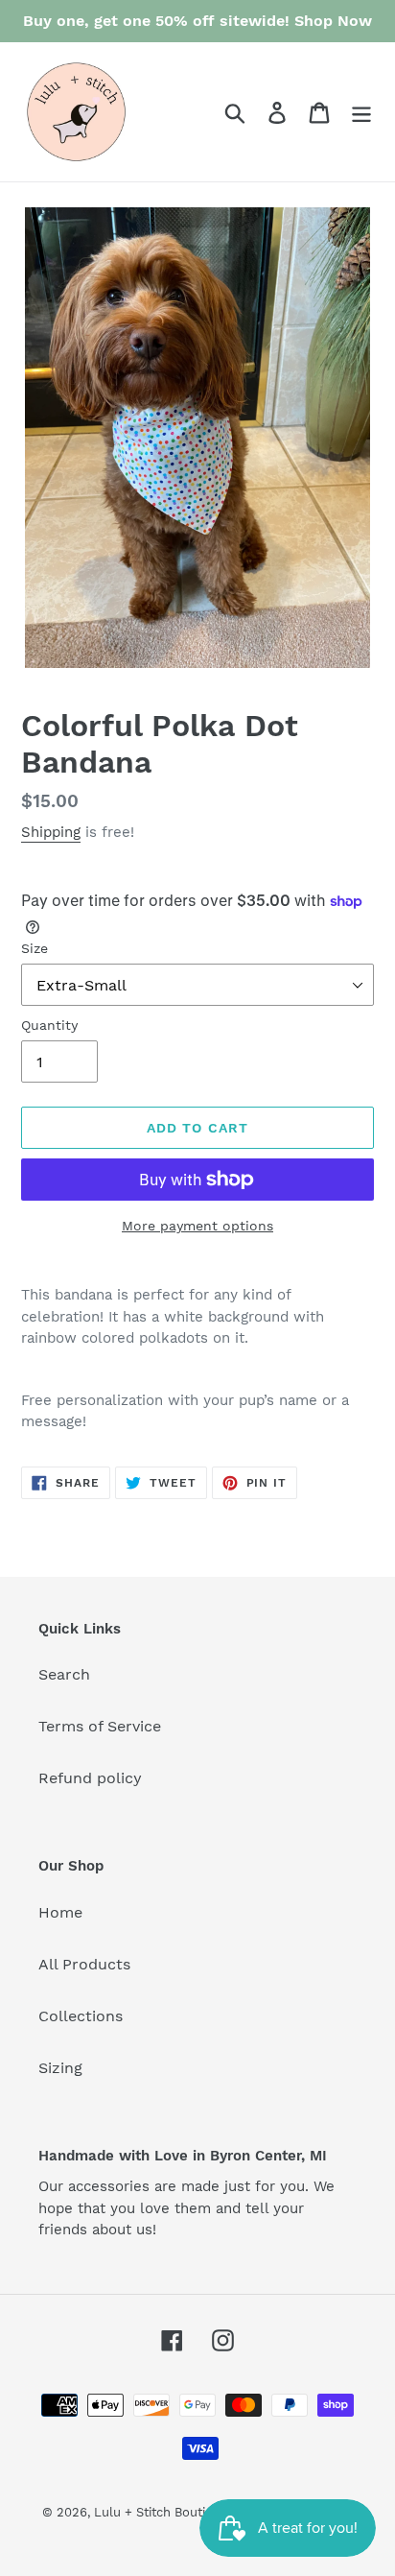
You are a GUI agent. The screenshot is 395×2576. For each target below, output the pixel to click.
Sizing (60, 2068)
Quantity (49, 1025)
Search (64, 1674)
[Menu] (361, 112)
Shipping (51, 832)
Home (60, 1912)
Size (35, 948)
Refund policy (90, 1778)
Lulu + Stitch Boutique (161, 2512)
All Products (84, 1964)
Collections (81, 2016)
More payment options (197, 1226)
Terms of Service (100, 1726)
